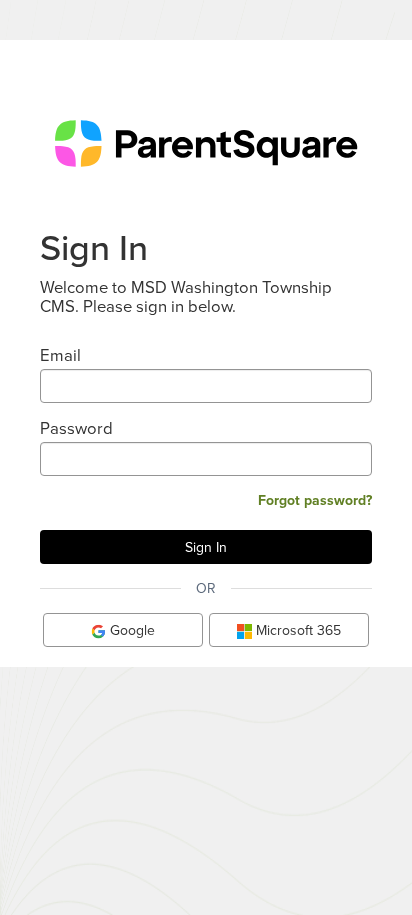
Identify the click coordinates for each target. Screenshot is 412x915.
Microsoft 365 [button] (296, 630)
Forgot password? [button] (315, 500)
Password (76, 427)
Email (60, 354)
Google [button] (130, 630)
